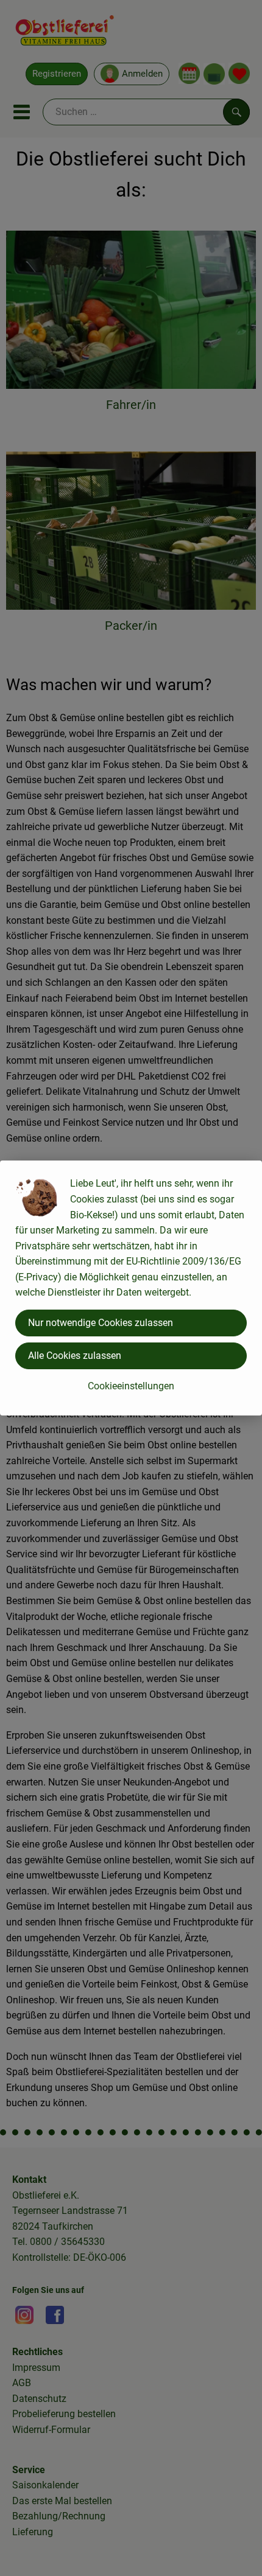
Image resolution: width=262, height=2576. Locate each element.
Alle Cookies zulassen (75, 1356)
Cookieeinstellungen (131, 1386)
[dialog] (131, 1288)
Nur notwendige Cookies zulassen (101, 1323)
